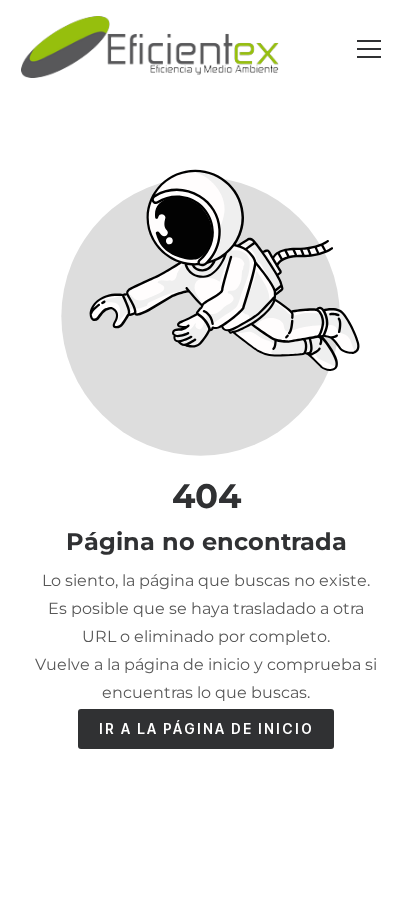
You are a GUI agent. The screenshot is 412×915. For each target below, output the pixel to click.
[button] (369, 49)
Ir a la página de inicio (206, 728)
